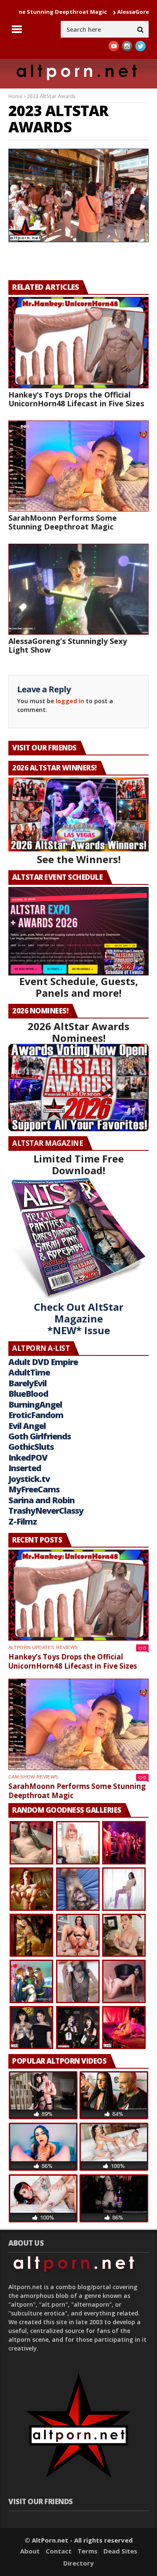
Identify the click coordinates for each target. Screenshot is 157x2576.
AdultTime (29, 1372)
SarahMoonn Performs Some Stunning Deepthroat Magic (63, 522)
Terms (88, 2551)
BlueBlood (28, 1394)
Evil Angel (27, 1426)
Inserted (25, 1468)
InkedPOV (28, 1458)
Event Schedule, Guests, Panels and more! (79, 987)
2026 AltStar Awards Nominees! (78, 1032)
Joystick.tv (29, 1479)
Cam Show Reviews (33, 1777)
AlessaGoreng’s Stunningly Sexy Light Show (68, 645)
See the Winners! (79, 859)
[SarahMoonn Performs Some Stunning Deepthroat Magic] (78, 466)
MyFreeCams (34, 1489)
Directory (78, 2563)
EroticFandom (36, 1415)
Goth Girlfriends (40, 1436)
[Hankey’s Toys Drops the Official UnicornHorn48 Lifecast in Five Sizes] (78, 342)
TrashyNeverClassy (46, 1511)
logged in (70, 701)
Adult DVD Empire (43, 1362)
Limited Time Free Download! (79, 1164)
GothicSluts (31, 1447)
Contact (59, 2551)
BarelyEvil (27, 1383)
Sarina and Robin (41, 1500)
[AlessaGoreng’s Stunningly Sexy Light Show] (78, 589)
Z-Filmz (23, 1521)
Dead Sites (120, 2551)
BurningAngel (35, 1405)
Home (15, 96)
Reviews (67, 1647)
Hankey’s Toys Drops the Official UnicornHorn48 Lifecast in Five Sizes (76, 399)
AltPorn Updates (31, 1647)
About (30, 2551)
